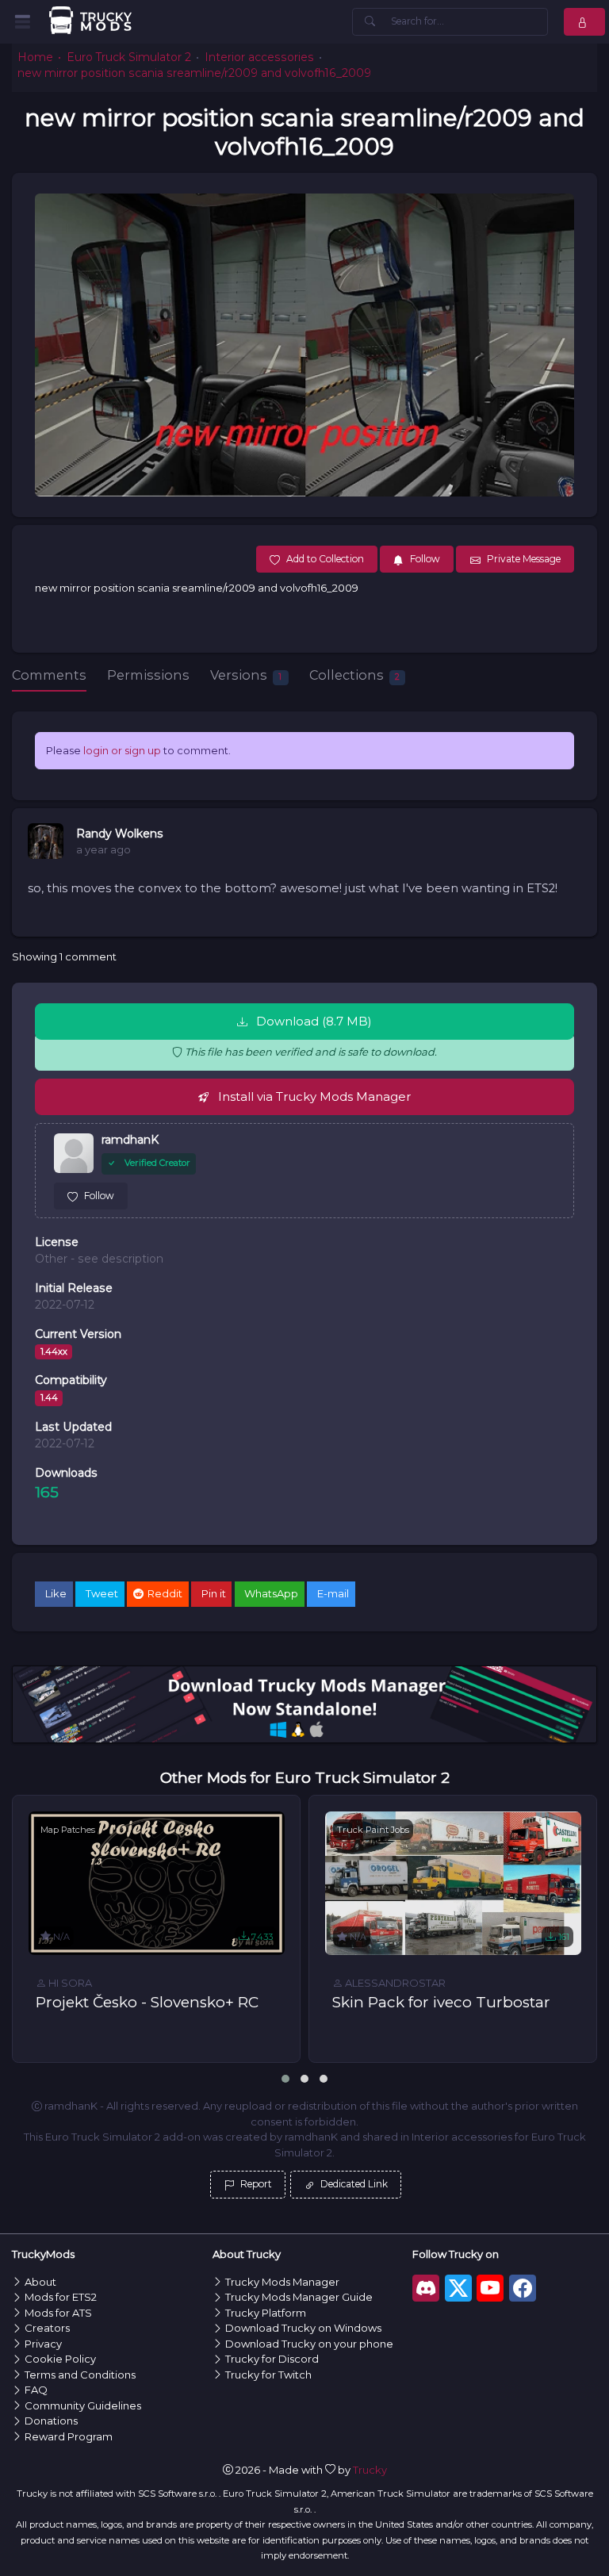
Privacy (43, 2344)
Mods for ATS (58, 2313)
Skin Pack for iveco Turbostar (441, 2002)
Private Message (524, 559)
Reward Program (69, 2436)
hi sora (69, 1983)
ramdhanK (130, 1140)
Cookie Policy (60, 2359)
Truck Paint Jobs (373, 1830)
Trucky (370, 2470)
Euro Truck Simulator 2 (129, 57)
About (40, 2282)
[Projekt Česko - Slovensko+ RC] (157, 1884)
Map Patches (68, 1830)
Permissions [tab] (148, 675)
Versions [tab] (246, 675)
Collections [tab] (354, 675)
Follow (99, 1196)
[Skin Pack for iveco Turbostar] (453, 1884)
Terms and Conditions (80, 2375)
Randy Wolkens (120, 834)
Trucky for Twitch (268, 2375)
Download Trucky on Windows (303, 2328)
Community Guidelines (83, 2405)
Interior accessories (259, 57)
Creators (47, 2328)
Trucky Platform (266, 2313)
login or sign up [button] (122, 750)
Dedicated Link (353, 2184)
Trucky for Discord (272, 2359)
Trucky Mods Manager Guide (299, 2297)
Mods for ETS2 (61, 2297)
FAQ (36, 2390)
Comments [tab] (49, 675)
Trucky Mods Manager (282, 2282)
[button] (285, 2079)
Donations (51, 2421)
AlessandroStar (394, 1983)
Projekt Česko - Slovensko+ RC (147, 2002)
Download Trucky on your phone (309, 2344)
